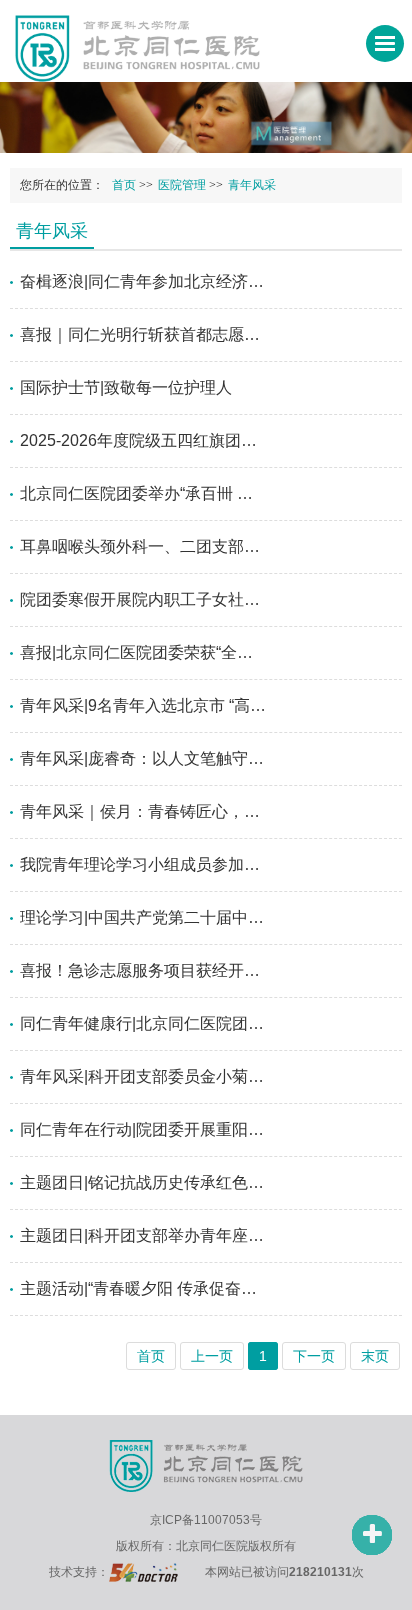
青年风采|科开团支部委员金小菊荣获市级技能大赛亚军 (144, 1076)
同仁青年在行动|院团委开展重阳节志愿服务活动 (144, 1129)
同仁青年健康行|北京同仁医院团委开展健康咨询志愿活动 (144, 1023)
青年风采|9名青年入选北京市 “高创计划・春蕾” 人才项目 (144, 705)
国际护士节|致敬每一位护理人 (126, 387)
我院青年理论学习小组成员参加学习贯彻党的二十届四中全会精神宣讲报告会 (144, 864)
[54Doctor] (143, 1572)
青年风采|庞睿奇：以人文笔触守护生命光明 (144, 758)
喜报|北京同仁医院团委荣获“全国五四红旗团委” (144, 652)
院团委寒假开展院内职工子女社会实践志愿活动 (144, 599)
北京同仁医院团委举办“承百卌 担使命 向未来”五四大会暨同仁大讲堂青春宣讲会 (144, 493)
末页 (375, 1356)
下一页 (314, 1356)
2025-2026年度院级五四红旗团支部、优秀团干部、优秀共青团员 (144, 440)
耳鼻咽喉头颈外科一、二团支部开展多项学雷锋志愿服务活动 (144, 546)
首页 (124, 185)
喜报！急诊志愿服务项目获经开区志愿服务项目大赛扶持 (144, 970)
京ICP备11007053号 (206, 1520)
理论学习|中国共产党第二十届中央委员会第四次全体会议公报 (144, 917)
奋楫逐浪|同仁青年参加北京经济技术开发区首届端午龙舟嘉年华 (144, 281)
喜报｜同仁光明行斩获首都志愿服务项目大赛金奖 (144, 334)
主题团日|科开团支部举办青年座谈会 (144, 1235)
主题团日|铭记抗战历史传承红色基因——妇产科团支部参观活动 (144, 1182)
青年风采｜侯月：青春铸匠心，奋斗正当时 (144, 811)
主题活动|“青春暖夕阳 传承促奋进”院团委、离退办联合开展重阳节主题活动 (144, 1288)
